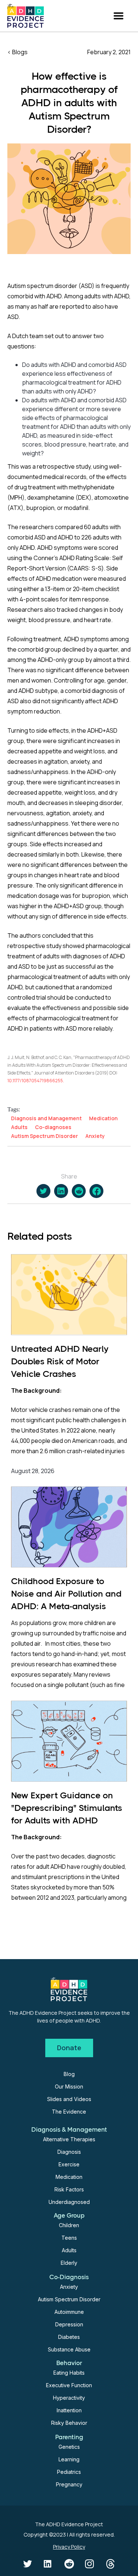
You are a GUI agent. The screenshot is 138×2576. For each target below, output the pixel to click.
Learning (69, 2459)
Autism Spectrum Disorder (69, 2299)
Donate (69, 2048)
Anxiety (69, 2287)
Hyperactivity (69, 2398)
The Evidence (69, 2112)
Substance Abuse (69, 2349)
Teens (69, 2238)
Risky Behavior (69, 2423)
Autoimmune (69, 2312)
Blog (69, 2074)
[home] (26, 16)
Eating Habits (69, 2373)
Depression (69, 2324)
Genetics (69, 2447)
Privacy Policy (69, 2547)
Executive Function (69, 2385)
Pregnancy (69, 2484)
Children (69, 2225)
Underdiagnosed (69, 2202)
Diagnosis (69, 2152)
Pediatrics (69, 2472)
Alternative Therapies (69, 2139)
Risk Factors (69, 2189)
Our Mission (69, 2087)
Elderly (69, 2263)
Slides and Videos (69, 2099)
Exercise (69, 2164)
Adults (69, 2250)
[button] (118, 16)
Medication (69, 2177)
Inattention (69, 2410)
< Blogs (17, 52)
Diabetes (69, 2337)
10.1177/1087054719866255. (36, 1081)
